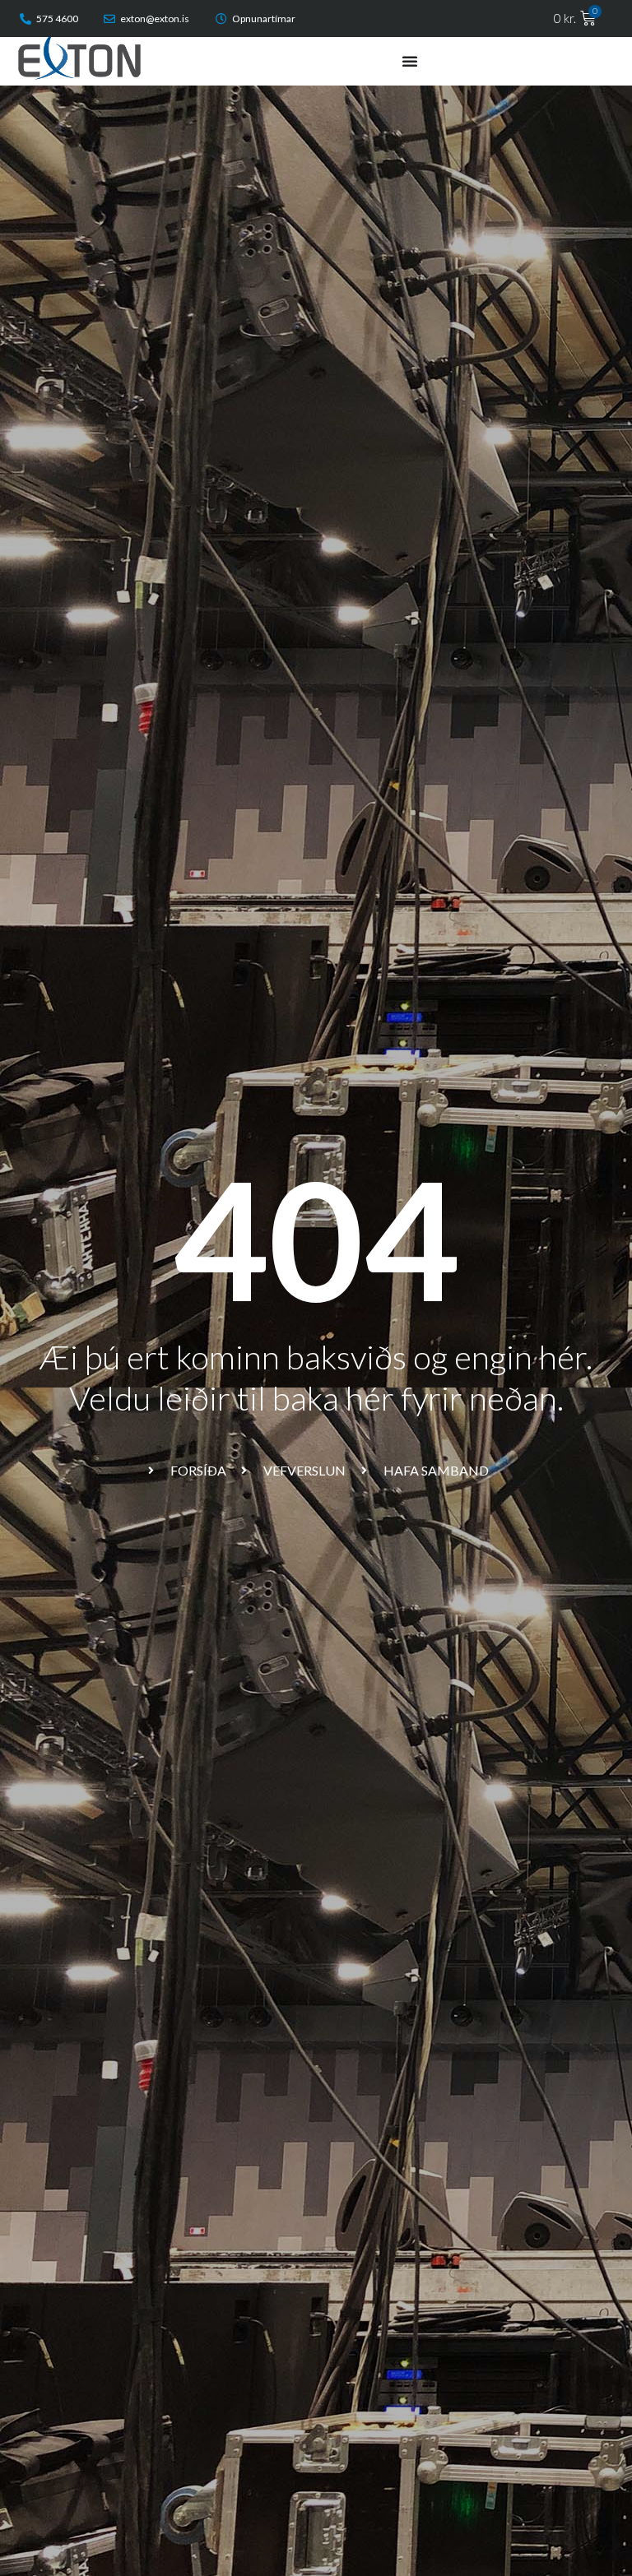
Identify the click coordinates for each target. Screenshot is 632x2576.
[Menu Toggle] (410, 61)
